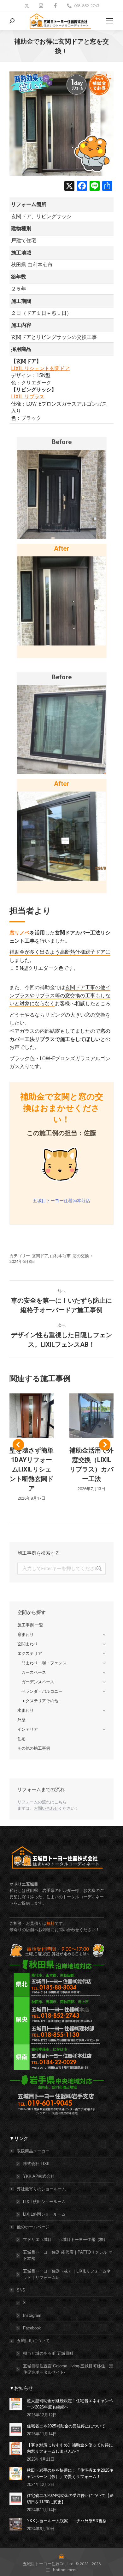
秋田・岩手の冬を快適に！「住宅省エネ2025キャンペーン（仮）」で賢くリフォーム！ (70, 2473)
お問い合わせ (46, 1808)
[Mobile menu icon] (110, 21)
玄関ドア (40, 1256)
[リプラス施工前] (61, 730)
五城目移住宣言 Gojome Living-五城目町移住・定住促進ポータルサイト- (68, 2369)
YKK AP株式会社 (39, 2176)
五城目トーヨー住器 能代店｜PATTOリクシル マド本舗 (68, 2255)
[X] (69, 187)
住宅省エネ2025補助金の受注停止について (66, 2426)
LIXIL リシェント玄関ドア (40, 368)
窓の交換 (81, 1256)
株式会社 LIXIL (37, 2164)
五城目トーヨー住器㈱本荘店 (61, 1201)
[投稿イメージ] (16, 2404)
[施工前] (61, 494)
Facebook (32, 2328)
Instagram (32, 2315)
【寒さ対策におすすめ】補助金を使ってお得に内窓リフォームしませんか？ (70, 2448)
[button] (18, 1445)
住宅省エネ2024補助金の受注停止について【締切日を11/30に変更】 (70, 2499)
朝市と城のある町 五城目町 (48, 2353)
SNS (21, 2290)
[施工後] (61, 601)
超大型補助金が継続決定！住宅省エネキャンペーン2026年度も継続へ (70, 2404)
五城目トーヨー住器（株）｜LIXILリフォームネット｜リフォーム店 (67, 2274)
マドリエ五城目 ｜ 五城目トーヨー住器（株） (65, 2239)
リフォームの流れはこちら (42, 1802)
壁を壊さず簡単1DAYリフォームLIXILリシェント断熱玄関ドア (32, 1469)
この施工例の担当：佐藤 (61, 1133)
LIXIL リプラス (28, 397)
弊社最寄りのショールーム (41, 2189)
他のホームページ (33, 2227)
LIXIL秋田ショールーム (44, 2202)
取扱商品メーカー (33, 2151)
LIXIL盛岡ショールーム (44, 2214)
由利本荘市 (60, 1256)
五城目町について (33, 2341)
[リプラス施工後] (61, 836)
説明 (32, 1416)
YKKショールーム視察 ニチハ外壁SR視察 (67, 2521)
